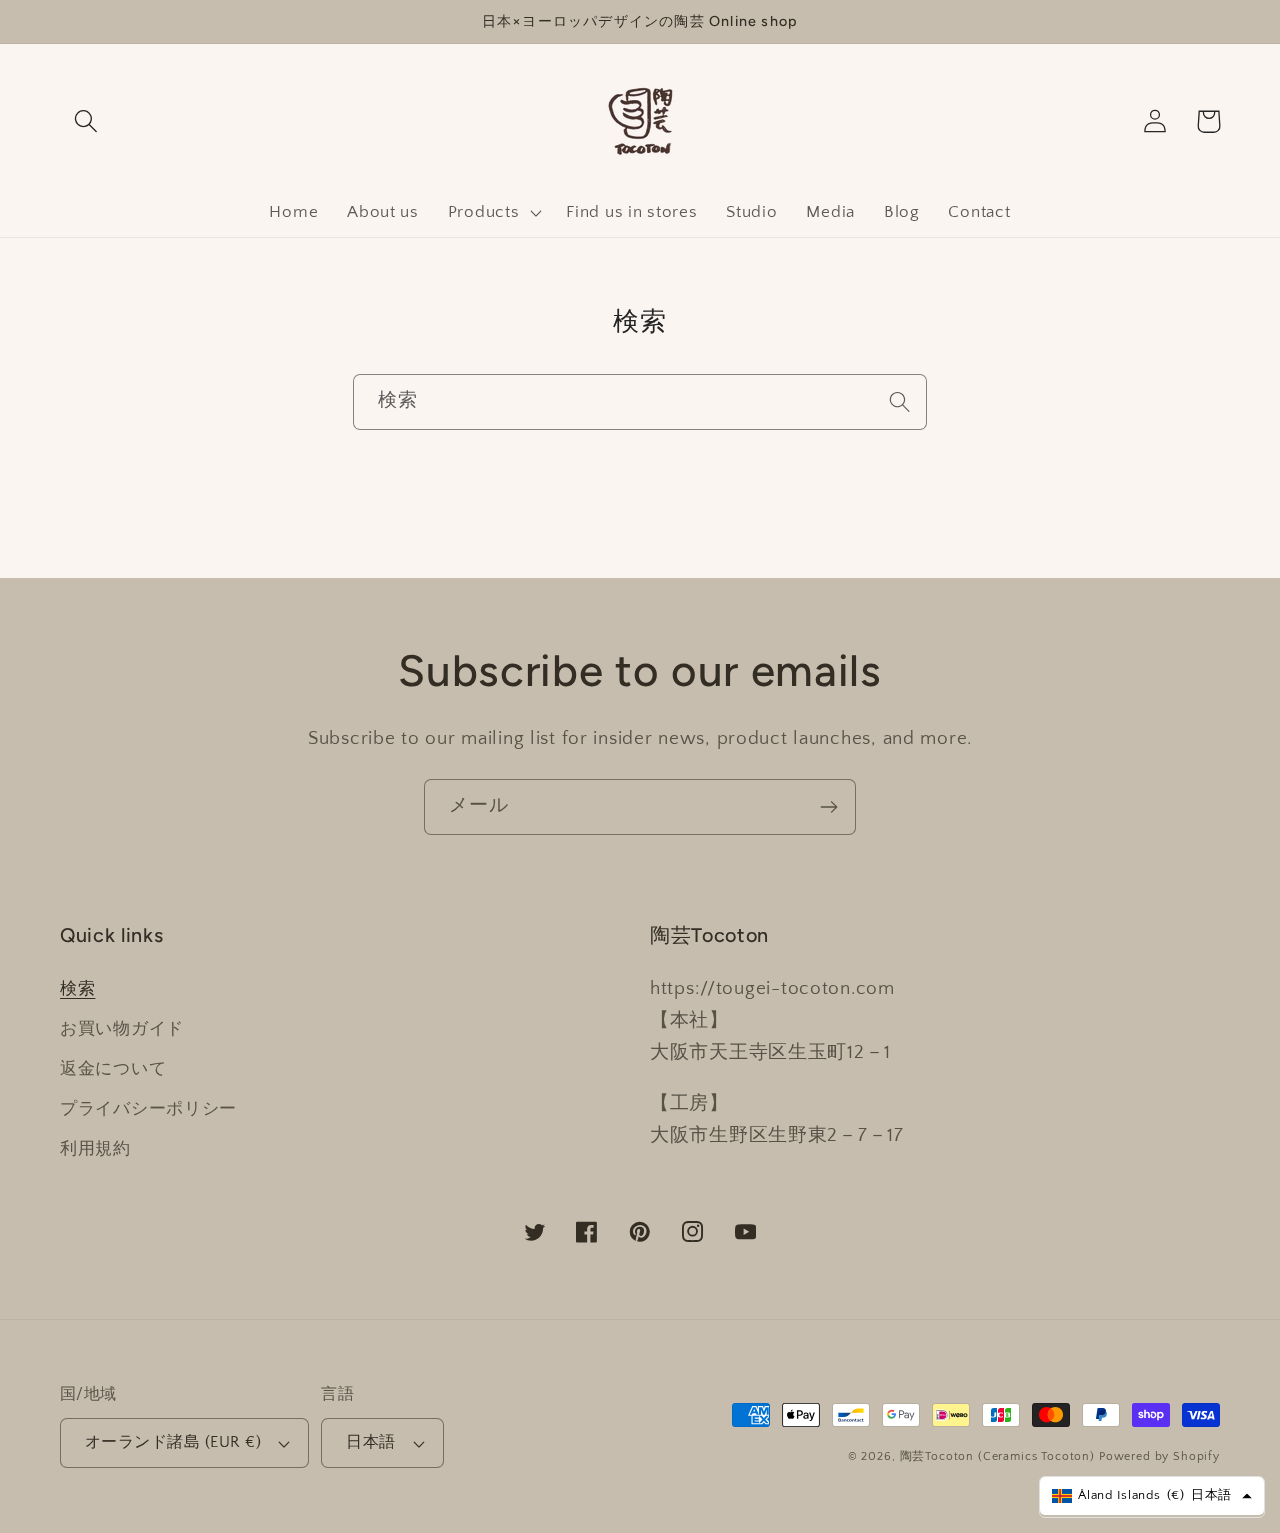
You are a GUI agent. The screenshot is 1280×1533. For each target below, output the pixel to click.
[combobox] (640, 402)
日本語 (370, 1442)
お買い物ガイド (122, 1029)
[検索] (899, 401)
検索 (77, 989)
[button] (86, 121)
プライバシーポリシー (148, 1109)
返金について (113, 1069)
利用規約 (95, 1149)
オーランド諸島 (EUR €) (173, 1442)
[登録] (828, 807)
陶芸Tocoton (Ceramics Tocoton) (998, 1456)
